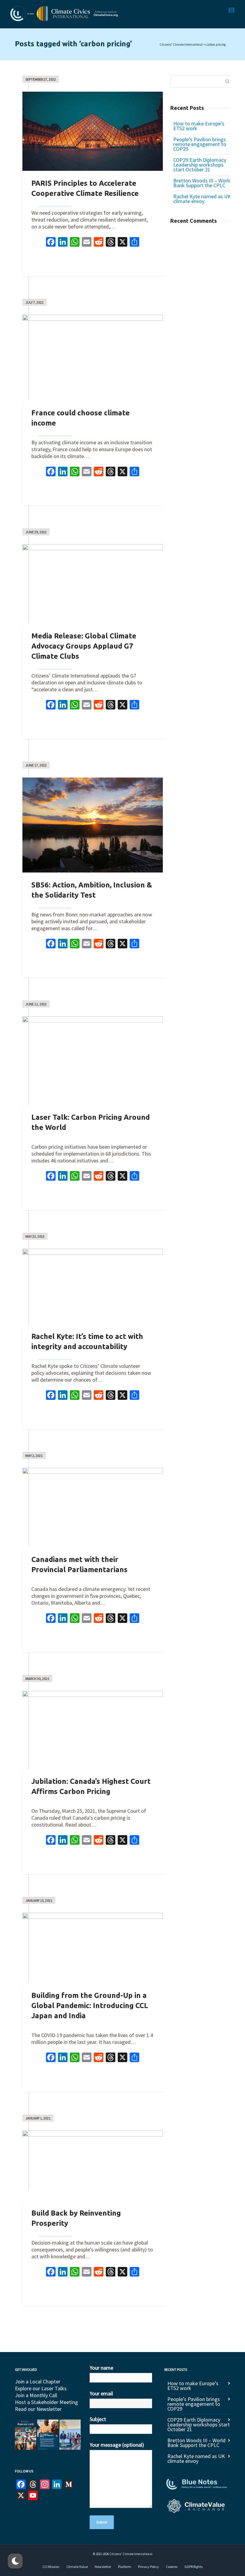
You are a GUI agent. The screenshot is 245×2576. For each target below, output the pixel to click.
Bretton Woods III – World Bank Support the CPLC (202, 183)
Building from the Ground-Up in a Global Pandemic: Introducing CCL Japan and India (90, 2006)
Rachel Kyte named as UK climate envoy (202, 199)
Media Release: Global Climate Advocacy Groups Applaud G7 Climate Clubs (84, 646)
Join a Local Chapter (38, 2381)
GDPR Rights (193, 2567)
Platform (125, 2567)
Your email (101, 2393)
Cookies (172, 2567)
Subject (98, 2419)
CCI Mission (51, 2567)
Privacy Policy (148, 2567)
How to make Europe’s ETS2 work (199, 126)
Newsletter (103, 2567)
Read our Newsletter (38, 2409)
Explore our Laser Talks (41, 2388)
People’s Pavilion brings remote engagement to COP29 (200, 144)
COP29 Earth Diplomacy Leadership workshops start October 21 (200, 165)
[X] (122, 243)
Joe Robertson (55, 203)
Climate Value (77, 2567)
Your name (101, 2368)
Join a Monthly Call (36, 2395)
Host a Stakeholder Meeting (46, 2402)
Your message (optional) (117, 2445)
